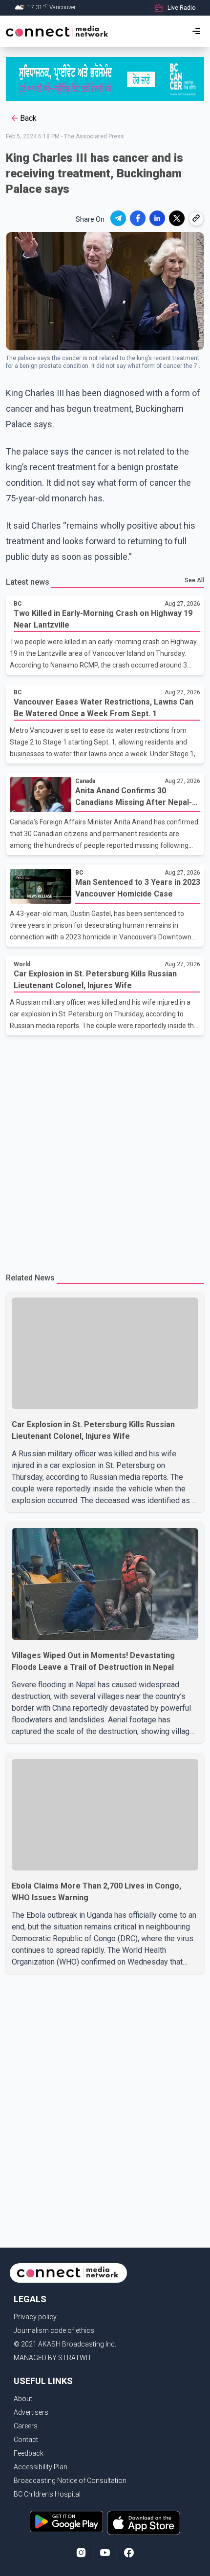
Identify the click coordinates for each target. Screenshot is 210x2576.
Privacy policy (35, 2317)
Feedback (29, 2453)
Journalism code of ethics (54, 2330)
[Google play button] (66, 2523)
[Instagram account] (81, 2553)
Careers (26, 2426)
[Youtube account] (105, 2553)
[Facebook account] (129, 2553)
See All (194, 580)
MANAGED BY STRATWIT (53, 2358)
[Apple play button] (144, 2523)
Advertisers (31, 2412)
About (23, 2399)
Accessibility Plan (41, 2467)
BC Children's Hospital (47, 2494)
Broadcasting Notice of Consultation (70, 2481)
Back (28, 118)
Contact (26, 2440)
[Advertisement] (105, 1150)
